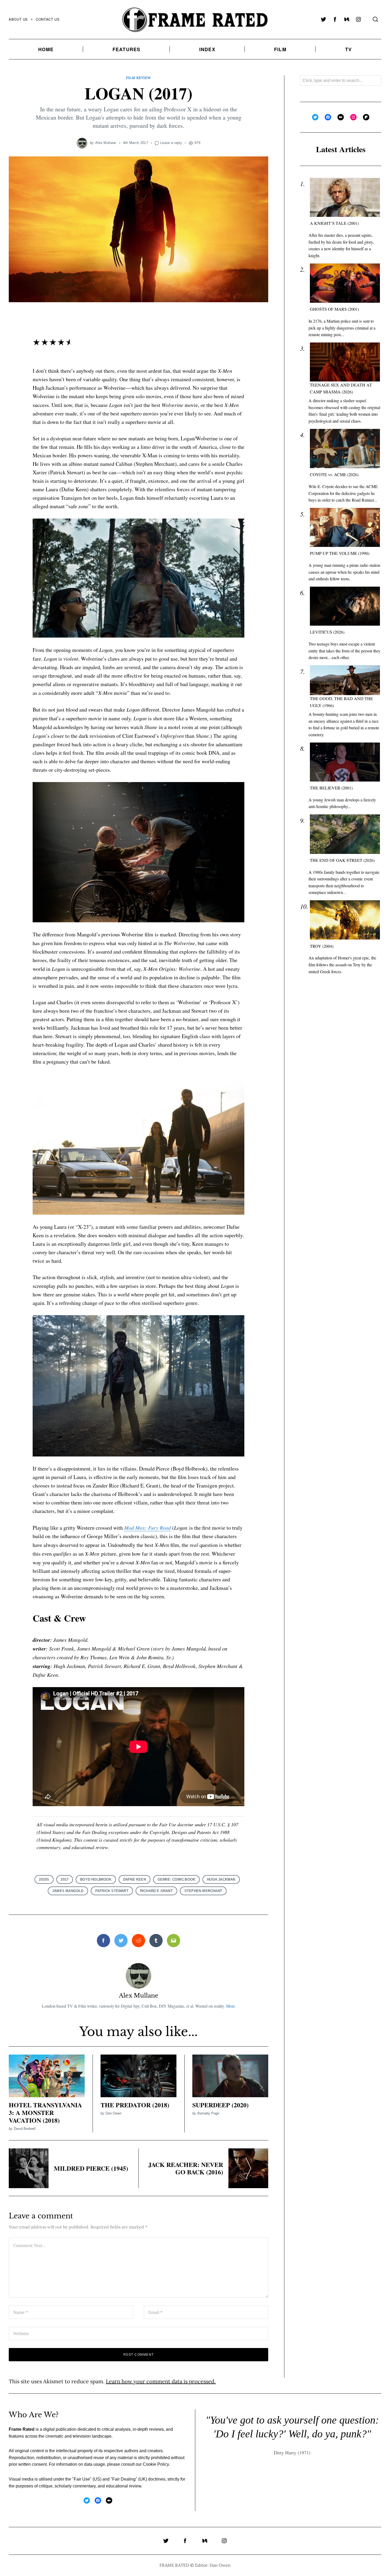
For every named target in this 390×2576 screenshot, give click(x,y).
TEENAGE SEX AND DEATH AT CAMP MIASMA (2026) (341, 388)
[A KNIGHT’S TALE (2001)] (345, 198)
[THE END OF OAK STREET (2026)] (345, 834)
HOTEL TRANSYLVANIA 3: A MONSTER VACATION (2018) (45, 2112)
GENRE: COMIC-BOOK (176, 1879)
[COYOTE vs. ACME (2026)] (345, 449)
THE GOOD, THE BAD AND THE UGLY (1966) (341, 702)
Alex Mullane (106, 143)
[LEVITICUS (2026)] (345, 606)
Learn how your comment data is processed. (161, 2381)
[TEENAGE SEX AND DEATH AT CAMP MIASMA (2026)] (345, 362)
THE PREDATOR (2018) (135, 2105)
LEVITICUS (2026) (327, 632)
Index (207, 49)
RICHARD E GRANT (156, 1891)
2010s (44, 1879)
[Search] (375, 19)
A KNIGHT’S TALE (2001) (334, 223)
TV (348, 49)
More (231, 2006)
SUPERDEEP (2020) (220, 2105)
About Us (18, 19)
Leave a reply (171, 143)
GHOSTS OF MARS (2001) (334, 309)
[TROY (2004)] (345, 920)
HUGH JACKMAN (221, 1879)
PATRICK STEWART (112, 1891)
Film (280, 49)
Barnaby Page (208, 2113)
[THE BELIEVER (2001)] (345, 762)
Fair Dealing (124, 2479)
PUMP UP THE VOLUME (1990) (340, 553)
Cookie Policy (156, 2464)
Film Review (138, 78)
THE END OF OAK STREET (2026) (342, 860)
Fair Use (82, 2479)
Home (46, 49)
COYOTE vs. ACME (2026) (334, 475)
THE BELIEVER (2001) (331, 788)
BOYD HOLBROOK (96, 1879)
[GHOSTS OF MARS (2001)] (345, 283)
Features (127, 49)
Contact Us (48, 19)
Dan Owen (114, 2113)
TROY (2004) (322, 946)
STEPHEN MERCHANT (203, 1891)
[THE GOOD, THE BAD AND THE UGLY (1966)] (345, 680)
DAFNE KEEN (135, 1879)
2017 (65, 1879)
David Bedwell (25, 2129)
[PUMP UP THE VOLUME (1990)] (345, 527)
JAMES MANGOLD (68, 1891)
